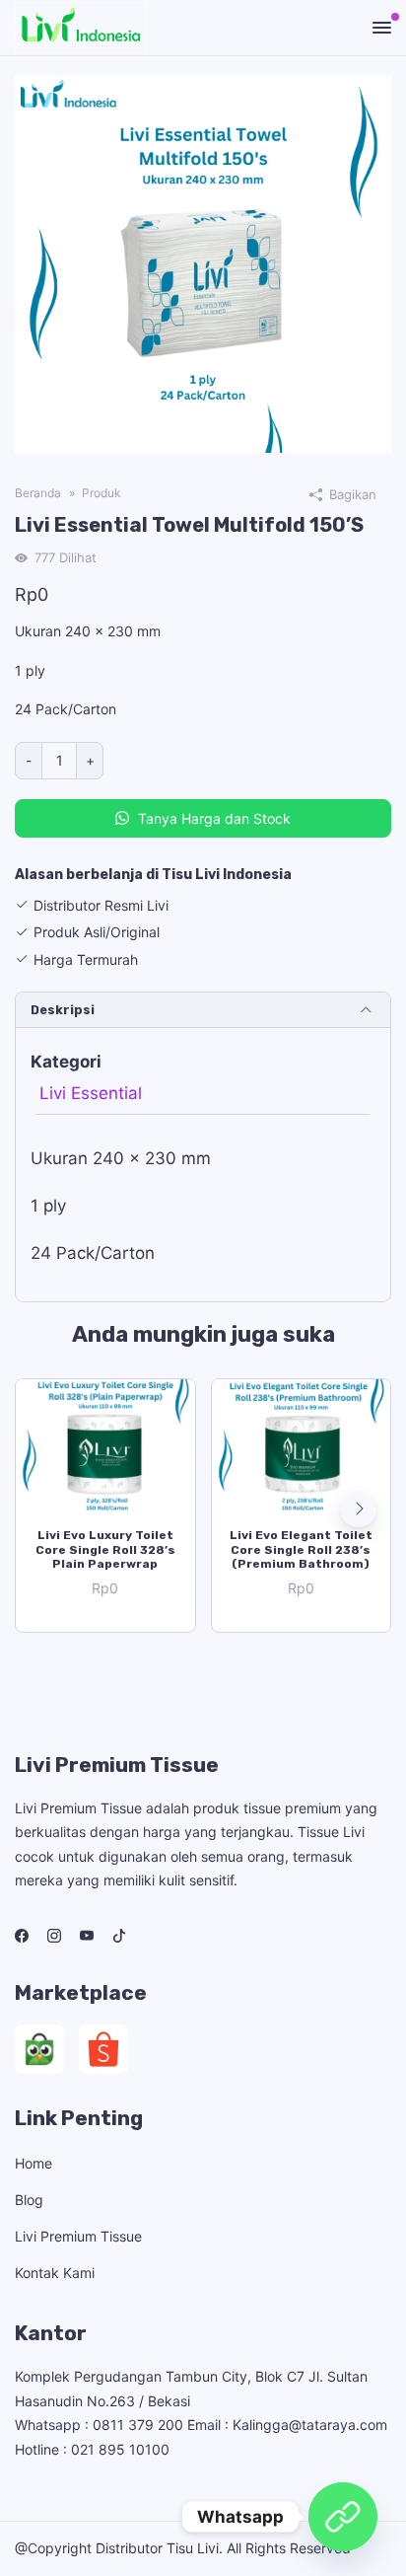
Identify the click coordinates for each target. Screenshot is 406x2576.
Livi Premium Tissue (78, 2236)
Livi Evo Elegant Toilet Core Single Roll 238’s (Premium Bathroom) (301, 1549)
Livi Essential (91, 1093)
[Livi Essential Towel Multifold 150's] (203, 263)
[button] (358, 1509)
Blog (29, 2200)
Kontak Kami (55, 2273)
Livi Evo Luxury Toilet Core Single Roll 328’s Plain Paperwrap (105, 1549)
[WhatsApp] (343, 2517)
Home (34, 2163)
